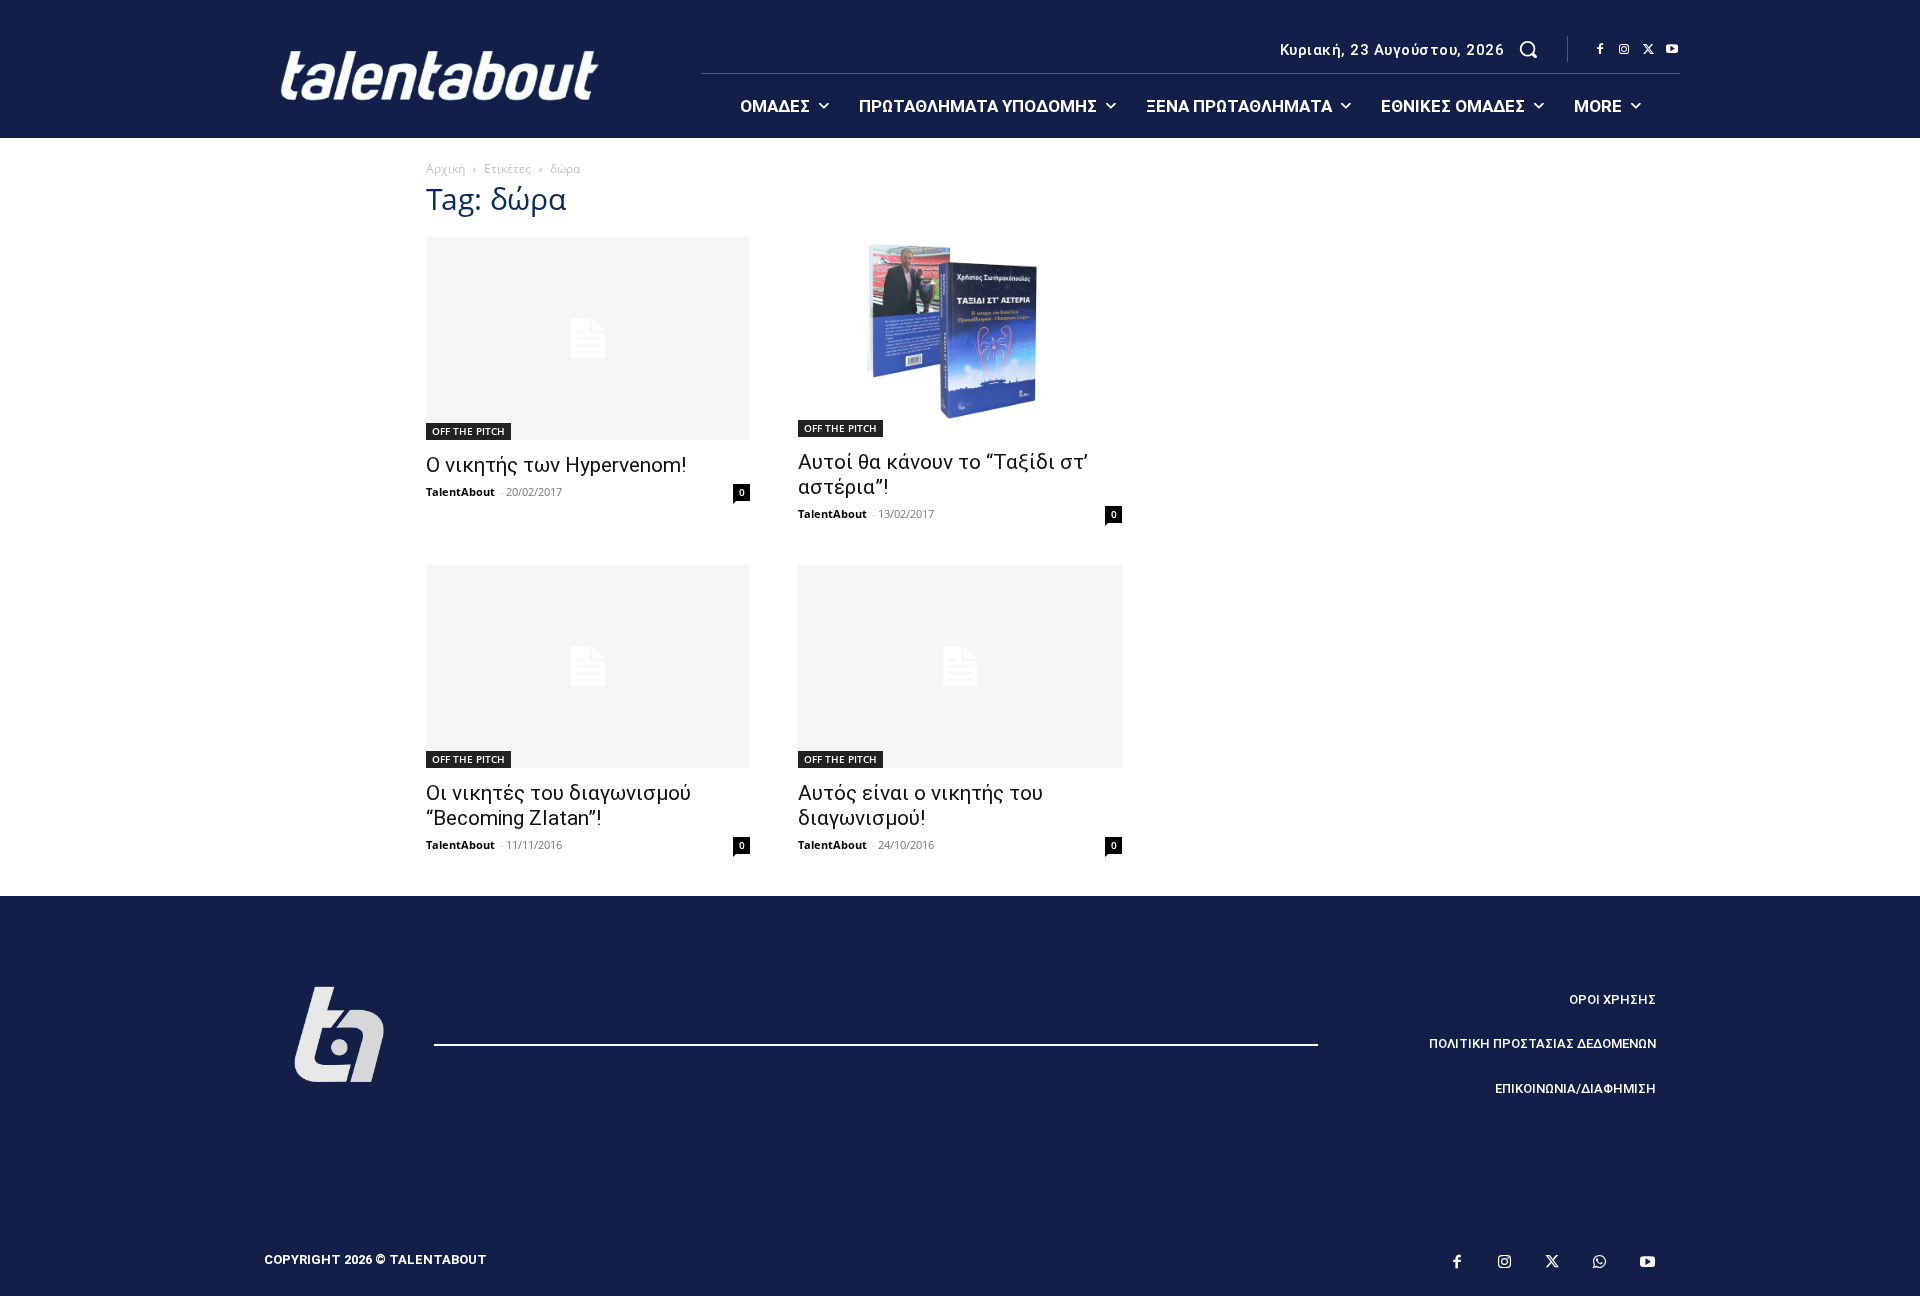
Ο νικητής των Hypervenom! (556, 465)
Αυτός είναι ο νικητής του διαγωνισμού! (920, 805)
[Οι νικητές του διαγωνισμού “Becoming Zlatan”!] (588, 666)
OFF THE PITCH (468, 431)
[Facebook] (1600, 50)
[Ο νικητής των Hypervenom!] (588, 338)
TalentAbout (460, 491)
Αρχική (445, 168)
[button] (1528, 49)
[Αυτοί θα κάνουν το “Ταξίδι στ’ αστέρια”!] (960, 337)
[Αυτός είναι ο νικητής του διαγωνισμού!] (960, 666)
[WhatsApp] (1600, 1263)
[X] (1648, 50)
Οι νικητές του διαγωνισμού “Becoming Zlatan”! (558, 805)
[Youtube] (1672, 50)
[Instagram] (1624, 50)
